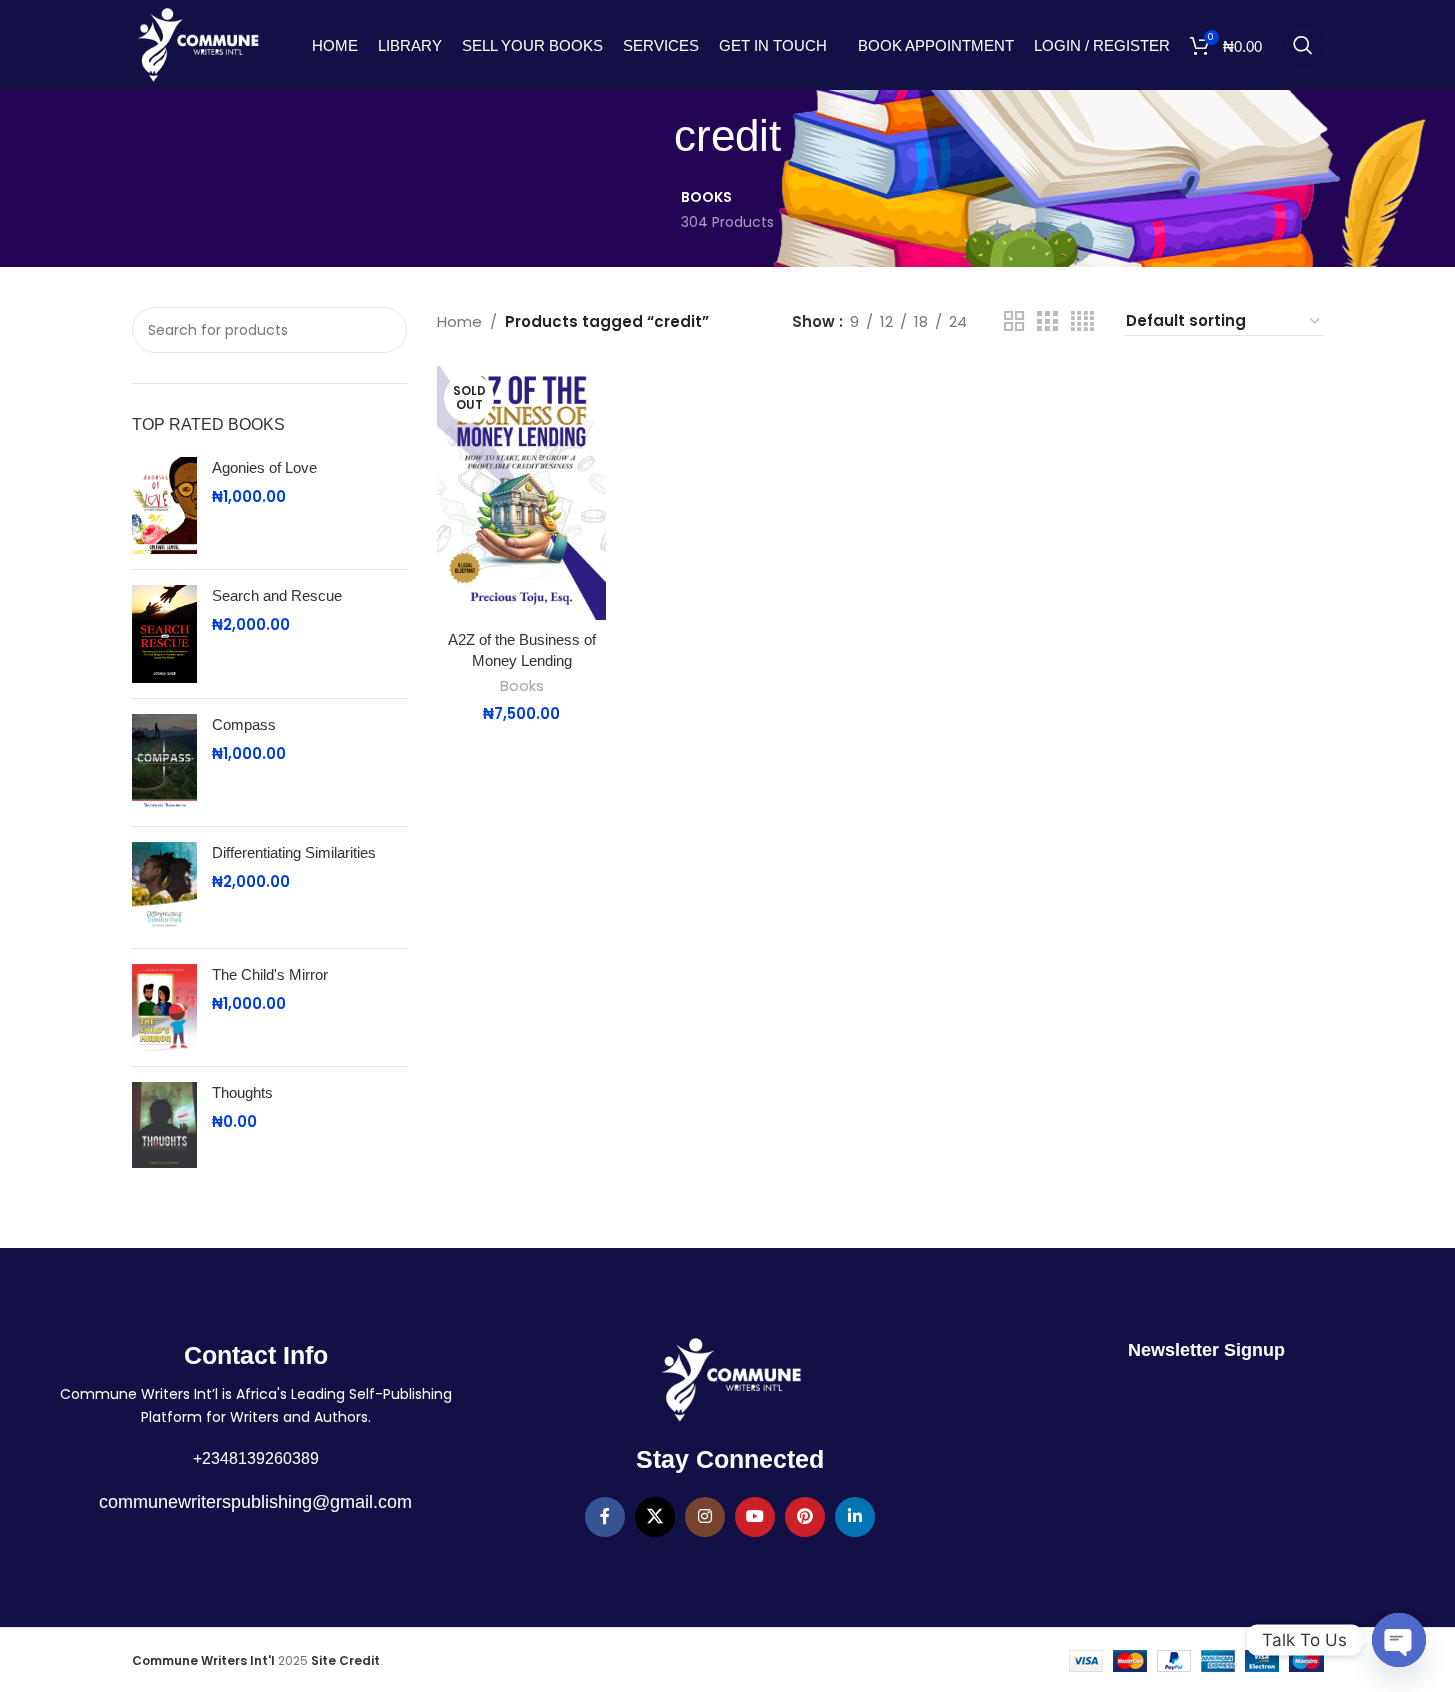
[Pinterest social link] (805, 1517)
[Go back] (649, 137)
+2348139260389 (256, 1458)
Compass (244, 724)
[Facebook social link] (605, 1517)
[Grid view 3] (1047, 321)
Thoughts (242, 1092)
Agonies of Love (264, 467)
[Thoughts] (164, 1125)
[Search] (1303, 45)
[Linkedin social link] (855, 1517)
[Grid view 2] (1014, 321)
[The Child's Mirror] (164, 1007)
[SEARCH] (380, 330)
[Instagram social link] (705, 1517)
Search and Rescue (277, 595)
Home (459, 321)
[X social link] (655, 1517)
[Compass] (164, 763)
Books (522, 686)
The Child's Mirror (270, 974)
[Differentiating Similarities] (164, 887)
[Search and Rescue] (164, 634)
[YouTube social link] (755, 1517)
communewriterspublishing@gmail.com (255, 1502)
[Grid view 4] (1082, 321)
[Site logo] (198, 43)
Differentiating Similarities (294, 852)
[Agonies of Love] (164, 506)
